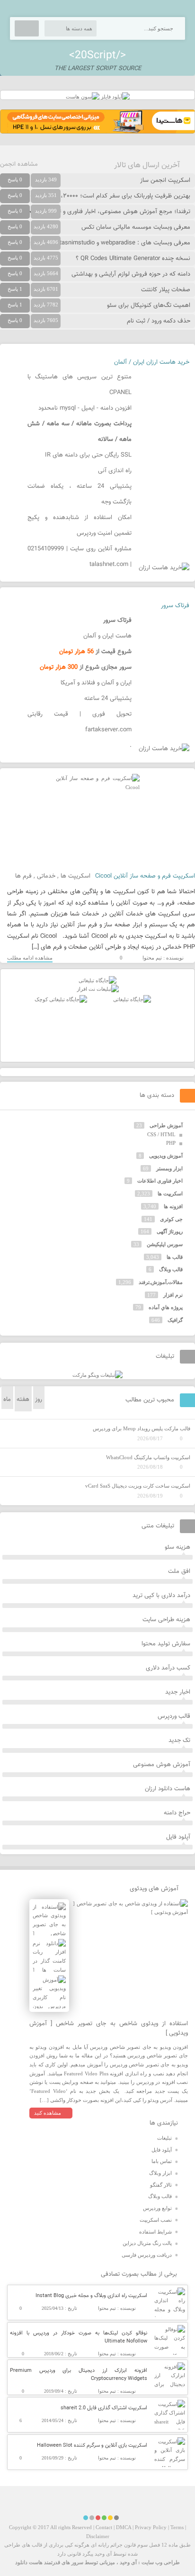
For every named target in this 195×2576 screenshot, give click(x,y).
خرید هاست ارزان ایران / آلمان (152, 362)
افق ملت (179, 1571)
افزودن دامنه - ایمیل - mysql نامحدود (85, 408)
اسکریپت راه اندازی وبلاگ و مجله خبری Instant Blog (91, 2296)
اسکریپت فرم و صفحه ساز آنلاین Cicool (145, 876)
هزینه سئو (177, 1547)
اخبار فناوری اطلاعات (160, 1181)
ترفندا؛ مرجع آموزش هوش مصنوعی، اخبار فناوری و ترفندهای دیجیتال (104, 212)
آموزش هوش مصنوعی (162, 1765)
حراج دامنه (177, 1813)
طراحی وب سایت (161, 2562)
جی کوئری (171, 1219)
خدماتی (46, 876)
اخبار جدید (178, 1692)
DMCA (124, 2527)
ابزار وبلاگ (160, 2173)
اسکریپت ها (75, 876)
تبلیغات (164, 2138)
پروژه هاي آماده (166, 1307)
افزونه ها (173, 1206)
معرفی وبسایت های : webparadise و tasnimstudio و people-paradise (100, 243)
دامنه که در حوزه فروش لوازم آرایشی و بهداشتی (131, 274)
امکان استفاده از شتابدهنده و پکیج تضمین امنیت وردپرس (80, 525)
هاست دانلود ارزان (168, 1789)
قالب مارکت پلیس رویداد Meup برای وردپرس (142, 1428)
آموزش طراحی (166, 1125)
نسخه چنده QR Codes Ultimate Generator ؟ (133, 259)
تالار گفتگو (161, 2185)
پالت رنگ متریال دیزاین (147, 2243)
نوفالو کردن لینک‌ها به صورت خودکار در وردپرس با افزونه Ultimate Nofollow (79, 2337)
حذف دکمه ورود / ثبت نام (159, 321)
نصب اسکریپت (156, 2220)
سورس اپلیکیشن (165, 1244)
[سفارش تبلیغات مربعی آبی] (132, 999)
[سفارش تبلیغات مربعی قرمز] (61, 999)
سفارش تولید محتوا (166, 1644)
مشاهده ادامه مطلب (30, 958)
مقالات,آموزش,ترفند (161, 1282)
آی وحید (128, 2562)
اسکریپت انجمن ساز (165, 180)
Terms (177, 2527)
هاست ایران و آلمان (107, 636)
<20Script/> (97, 55)
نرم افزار (173, 1295)
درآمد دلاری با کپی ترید (161, 1596)
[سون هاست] (83, 97)
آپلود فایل (178, 1837)
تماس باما (162, 2161)
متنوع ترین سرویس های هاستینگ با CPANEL (80, 385)
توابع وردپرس (157, 2208)
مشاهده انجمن (19, 164)
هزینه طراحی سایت (166, 1620)
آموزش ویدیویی (166, 1156)
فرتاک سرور (175, 606)
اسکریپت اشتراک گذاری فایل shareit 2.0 (104, 2408)
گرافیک (175, 1320)
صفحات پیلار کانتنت (166, 290)
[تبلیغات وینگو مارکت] (97, 1375)
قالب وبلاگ (171, 1269)
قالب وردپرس (174, 1716)
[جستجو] (27, 28)
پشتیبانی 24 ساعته (108, 699)
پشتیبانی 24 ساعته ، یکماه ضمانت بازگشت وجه (80, 494)
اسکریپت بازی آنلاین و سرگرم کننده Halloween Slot (92, 2446)
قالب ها (175, 1257)
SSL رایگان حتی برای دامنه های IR (88, 455)
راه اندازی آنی (115, 471)
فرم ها (23, 876)
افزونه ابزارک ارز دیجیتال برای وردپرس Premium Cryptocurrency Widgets (79, 2375)
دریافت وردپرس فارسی (147, 2255)
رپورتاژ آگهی (170, 1231)
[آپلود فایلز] (115, 97)
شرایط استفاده (155, 2232)
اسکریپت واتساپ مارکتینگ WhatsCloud (148, 1457)
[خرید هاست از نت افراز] (98, 989)
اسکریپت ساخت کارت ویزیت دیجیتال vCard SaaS (138, 1486)
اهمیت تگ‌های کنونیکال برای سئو (149, 305)
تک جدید (179, 1741)
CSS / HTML (161, 1134)
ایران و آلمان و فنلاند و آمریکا (96, 683)
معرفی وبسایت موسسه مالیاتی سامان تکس (136, 227)
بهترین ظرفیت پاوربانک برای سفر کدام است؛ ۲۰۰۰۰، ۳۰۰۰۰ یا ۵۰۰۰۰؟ (104, 196)
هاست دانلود (29, 2562)
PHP (171, 1143)
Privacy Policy (151, 2527)
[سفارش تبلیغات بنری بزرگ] (97, 980)
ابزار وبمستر (169, 1168)
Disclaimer (98, 2536)
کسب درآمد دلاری (168, 1668)
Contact (104, 2527)
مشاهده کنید (48, 2113)
